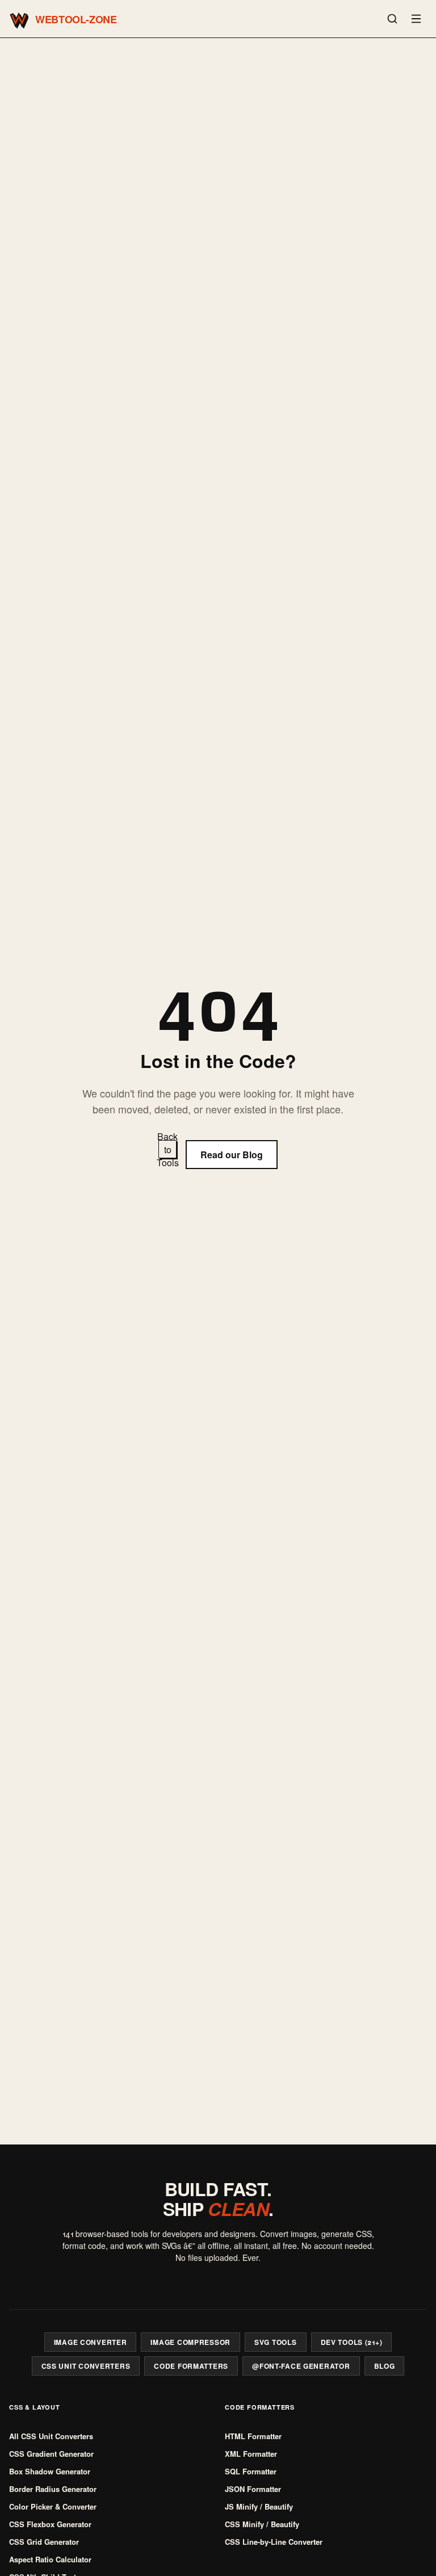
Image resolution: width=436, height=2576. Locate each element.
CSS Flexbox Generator (50, 2524)
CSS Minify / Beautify (262, 2524)
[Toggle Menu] (416, 19)
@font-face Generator (301, 2366)
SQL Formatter (251, 2471)
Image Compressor (190, 2342)
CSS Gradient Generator (51, 2454)
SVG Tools (275, 2342)
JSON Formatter (253, 2489)
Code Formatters (191, 2366)
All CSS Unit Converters (51, 2436)
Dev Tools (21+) (352, 2342)
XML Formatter (251, 2454)
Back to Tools (167, 1149)
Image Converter (91, 2342)
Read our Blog (232, 1155)
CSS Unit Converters (86, 2366)
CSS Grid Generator (44, 2542)
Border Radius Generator (53, 2489)
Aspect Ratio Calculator (50, 2559)
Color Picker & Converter (53, 2506)
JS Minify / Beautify (259, 2506)
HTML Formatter (253, 2436)
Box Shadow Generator (50, 2471)
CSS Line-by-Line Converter (274, 2542)
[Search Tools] (392, 19)
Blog (385, 2366)
